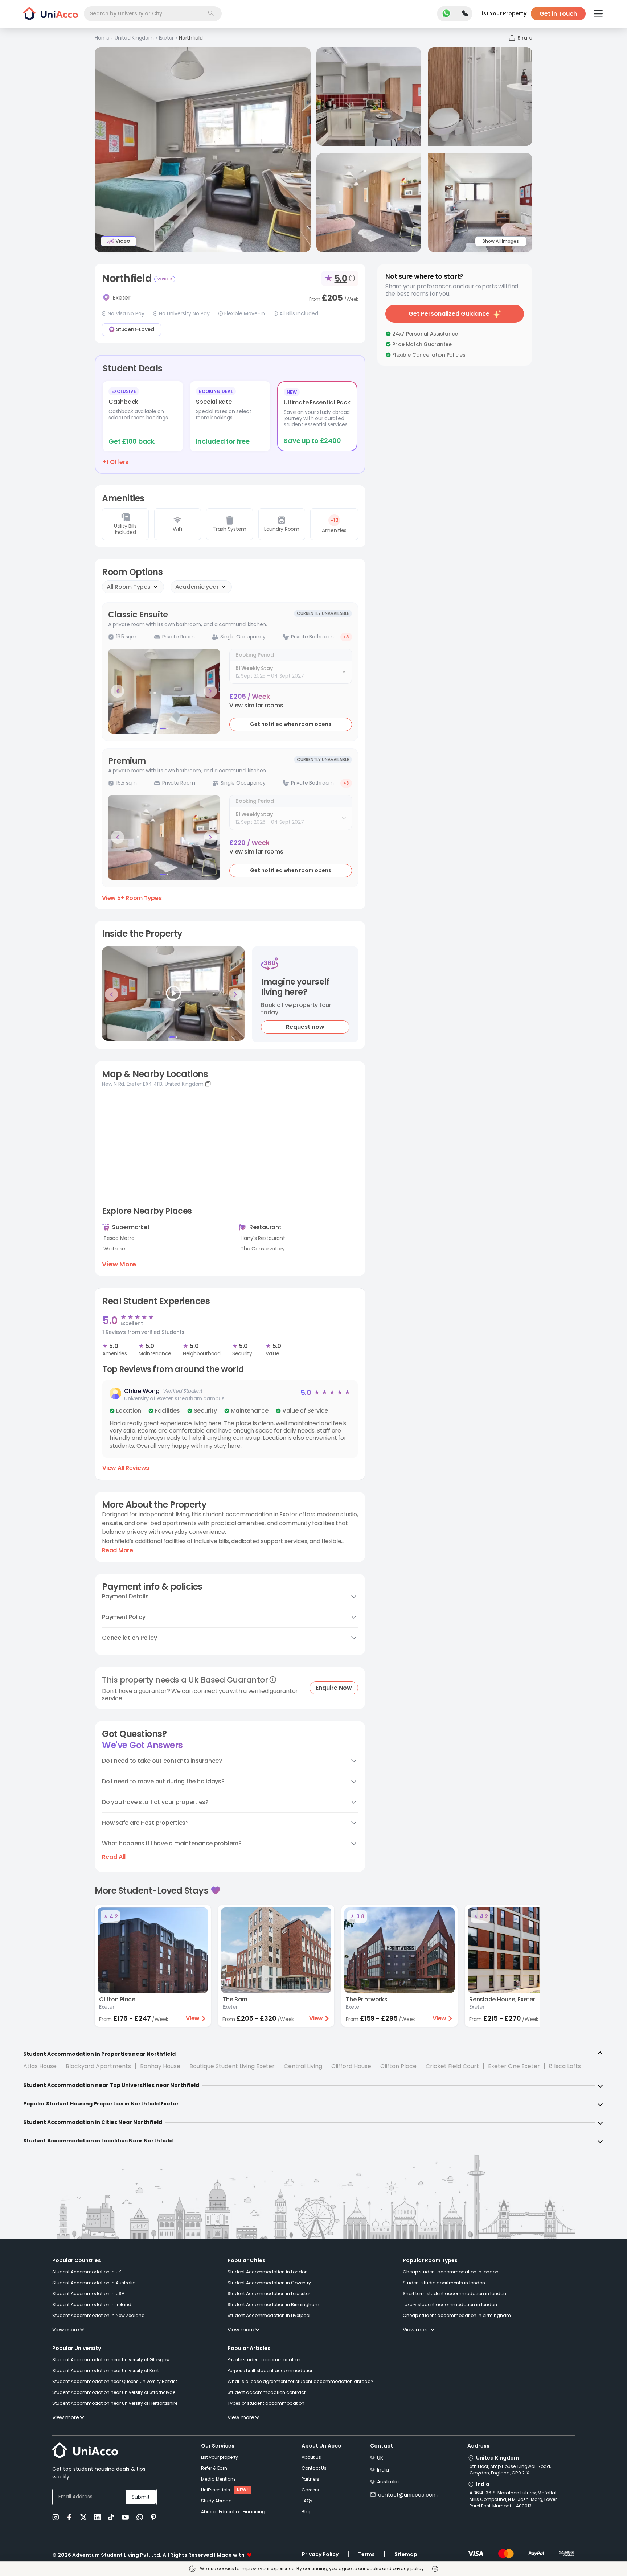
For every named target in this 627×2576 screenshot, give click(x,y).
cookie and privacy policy (395, 2569)
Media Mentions (218, 2479)
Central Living (303, 2066)
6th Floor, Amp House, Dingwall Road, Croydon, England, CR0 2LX (510, 2470)
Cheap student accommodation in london (451, 2272)
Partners (310, 2479)
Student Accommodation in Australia (94, 2283)
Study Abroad (216, 2501)
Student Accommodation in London (268, 2272)
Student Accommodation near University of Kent (106, 2370)
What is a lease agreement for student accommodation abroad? (300, 2381)
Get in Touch (558, 14)
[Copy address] (208, 1084)
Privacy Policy (320, 2554)
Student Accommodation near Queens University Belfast (115, 2381)
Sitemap (406, 2554)
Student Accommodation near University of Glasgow (111, 2360)
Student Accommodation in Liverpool (269, 2315)
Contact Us (314, 2468)
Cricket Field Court (452, 2066)
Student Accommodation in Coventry (269, 2283)
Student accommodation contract (267, 2392)
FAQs (307, 2501)
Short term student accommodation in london (454, 2294)
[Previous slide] (118, 691)
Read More (118, 1550)
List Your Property (503, 13)
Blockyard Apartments (98, 2066)
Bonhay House (160, 2066)
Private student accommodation (264, 2360)
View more (66, 2330)
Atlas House (40, 2066)
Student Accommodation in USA (88, 2294)
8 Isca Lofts (565, 2066)
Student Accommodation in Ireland (92, 2304)
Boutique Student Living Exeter (232, 2066)
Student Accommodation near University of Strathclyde (114, 2392)
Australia (388, 2482)
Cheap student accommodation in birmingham (457, 2315)
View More (119, 1264)
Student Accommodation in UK (87, 2272)
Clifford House (351, 2066)
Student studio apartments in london (444, 2283)
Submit (141, 2497)
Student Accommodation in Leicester (269, 2294)
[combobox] (153, 14)
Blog (307, 2512)
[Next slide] (210, 691)
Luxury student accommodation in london (450, 2304)
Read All (114, 1857)
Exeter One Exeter (514, 2066)
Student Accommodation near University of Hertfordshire (115, 2403)
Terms (366, 2554)
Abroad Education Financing (233, 2512)
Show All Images (501, 241)
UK (380, 2458)
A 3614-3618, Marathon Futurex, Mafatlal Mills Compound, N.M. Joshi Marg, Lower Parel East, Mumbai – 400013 (513, 2499)
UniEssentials (216, 2490)
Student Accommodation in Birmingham (273, 2304)
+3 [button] (346, 637)
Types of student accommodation (266, 2403)
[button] (256, 706)
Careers (310, 2490)
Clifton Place (398, 2066)
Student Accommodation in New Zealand (99, 2315)
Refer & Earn (214, 2468)
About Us (311, 2457)
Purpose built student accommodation (271, 2370)
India (383, 2470)
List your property (220, 2457)
